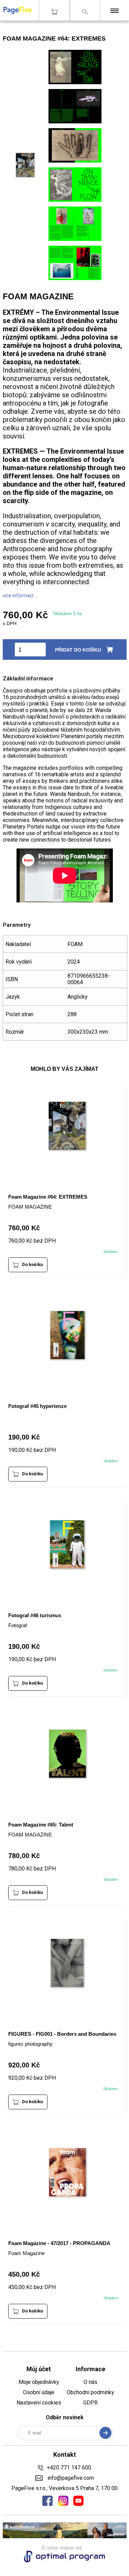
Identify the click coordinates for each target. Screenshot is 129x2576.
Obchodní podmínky (90, 2392)
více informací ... (20, 596)
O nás (90, 2382)
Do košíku (33, 1264)
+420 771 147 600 (69, 2468)
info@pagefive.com (70, 2478)
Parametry (17, 925)
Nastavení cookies (39, 2403)
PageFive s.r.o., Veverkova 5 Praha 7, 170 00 (64, 2488)
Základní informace (28, 679)
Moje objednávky (39, 2382)
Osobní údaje (39, 2392)
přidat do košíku (78, 650)
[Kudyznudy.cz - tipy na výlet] (65, 2536)
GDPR (90, 2403)
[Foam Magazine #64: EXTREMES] (75, 82)
